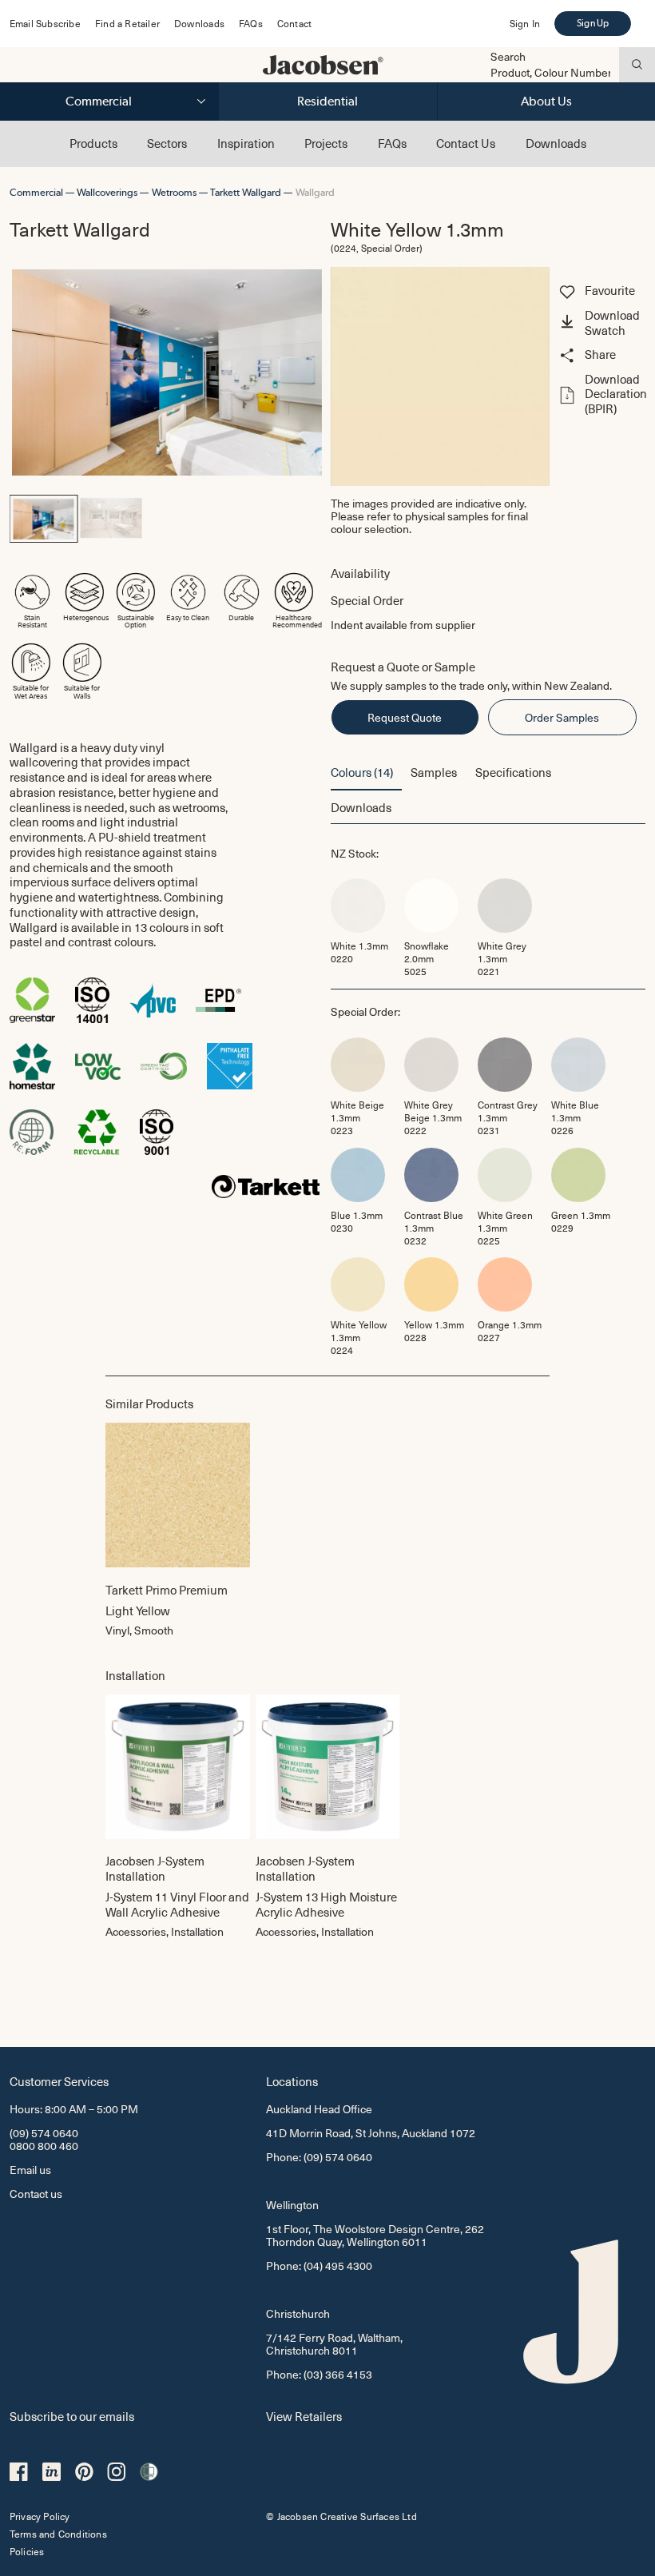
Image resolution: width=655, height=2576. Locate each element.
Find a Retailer (127, 23)
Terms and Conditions (58, 2534)
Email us (30, 2170)
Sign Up (593, 23)
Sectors (167, 143)
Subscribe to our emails (72, 2416)
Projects (326, 143)
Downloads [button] (361, 807)
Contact (294, 23)
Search (508, 57)
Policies (27, 2551)
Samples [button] (434, 772)
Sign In (525, 23)
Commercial (99, 101)
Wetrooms (174, 192)
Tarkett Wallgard (246, 192)
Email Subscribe (45, 23)
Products (93, 143)
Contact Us (466, 143)
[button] (601, 324)
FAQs (251, 23)
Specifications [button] (513, 772)
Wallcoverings (107, 192)
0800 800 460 (44, 2146)
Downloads (199, 23)
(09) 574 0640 (44, 2133)
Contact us (36, 2194)
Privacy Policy (40, 2516)
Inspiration (246, 143)
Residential (327, 101)
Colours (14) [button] (362, 772)
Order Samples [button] (562, 717)
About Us (546, 101)
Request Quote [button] (405, 717)
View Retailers (304, 2416)
